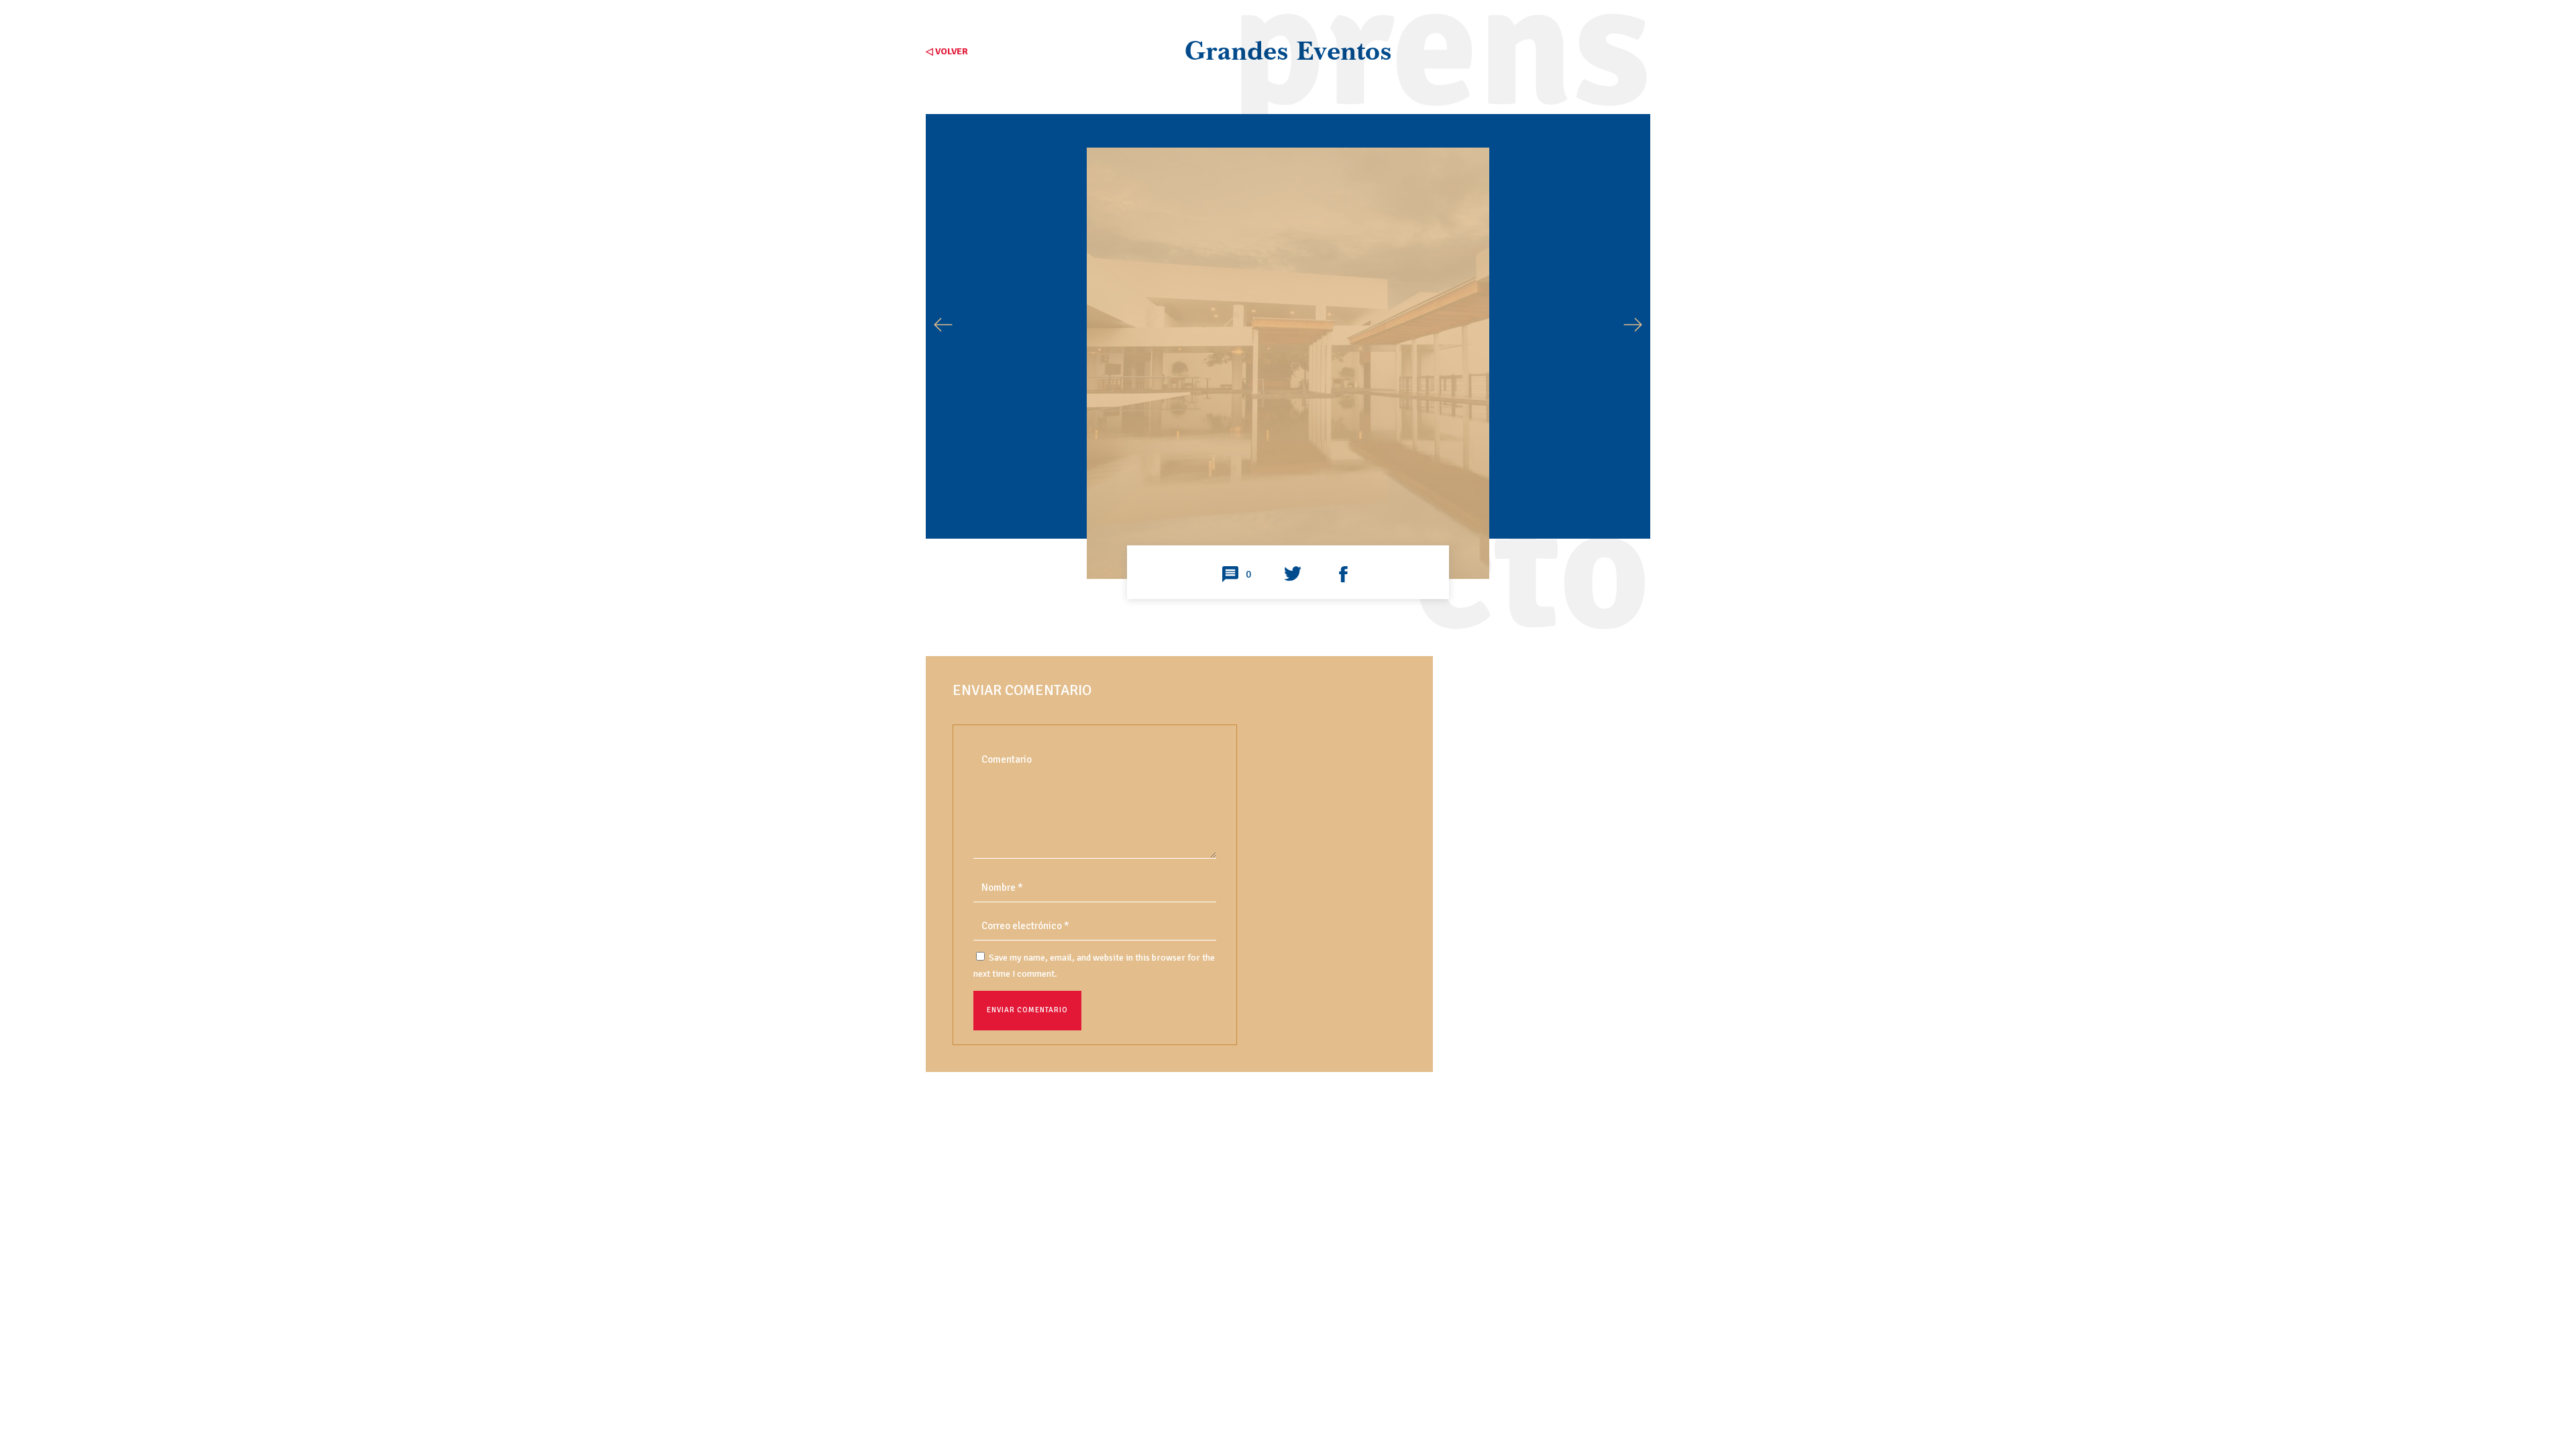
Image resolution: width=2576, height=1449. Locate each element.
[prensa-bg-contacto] (1288, 530)
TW (1293, 575)
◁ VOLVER (947, 51)
